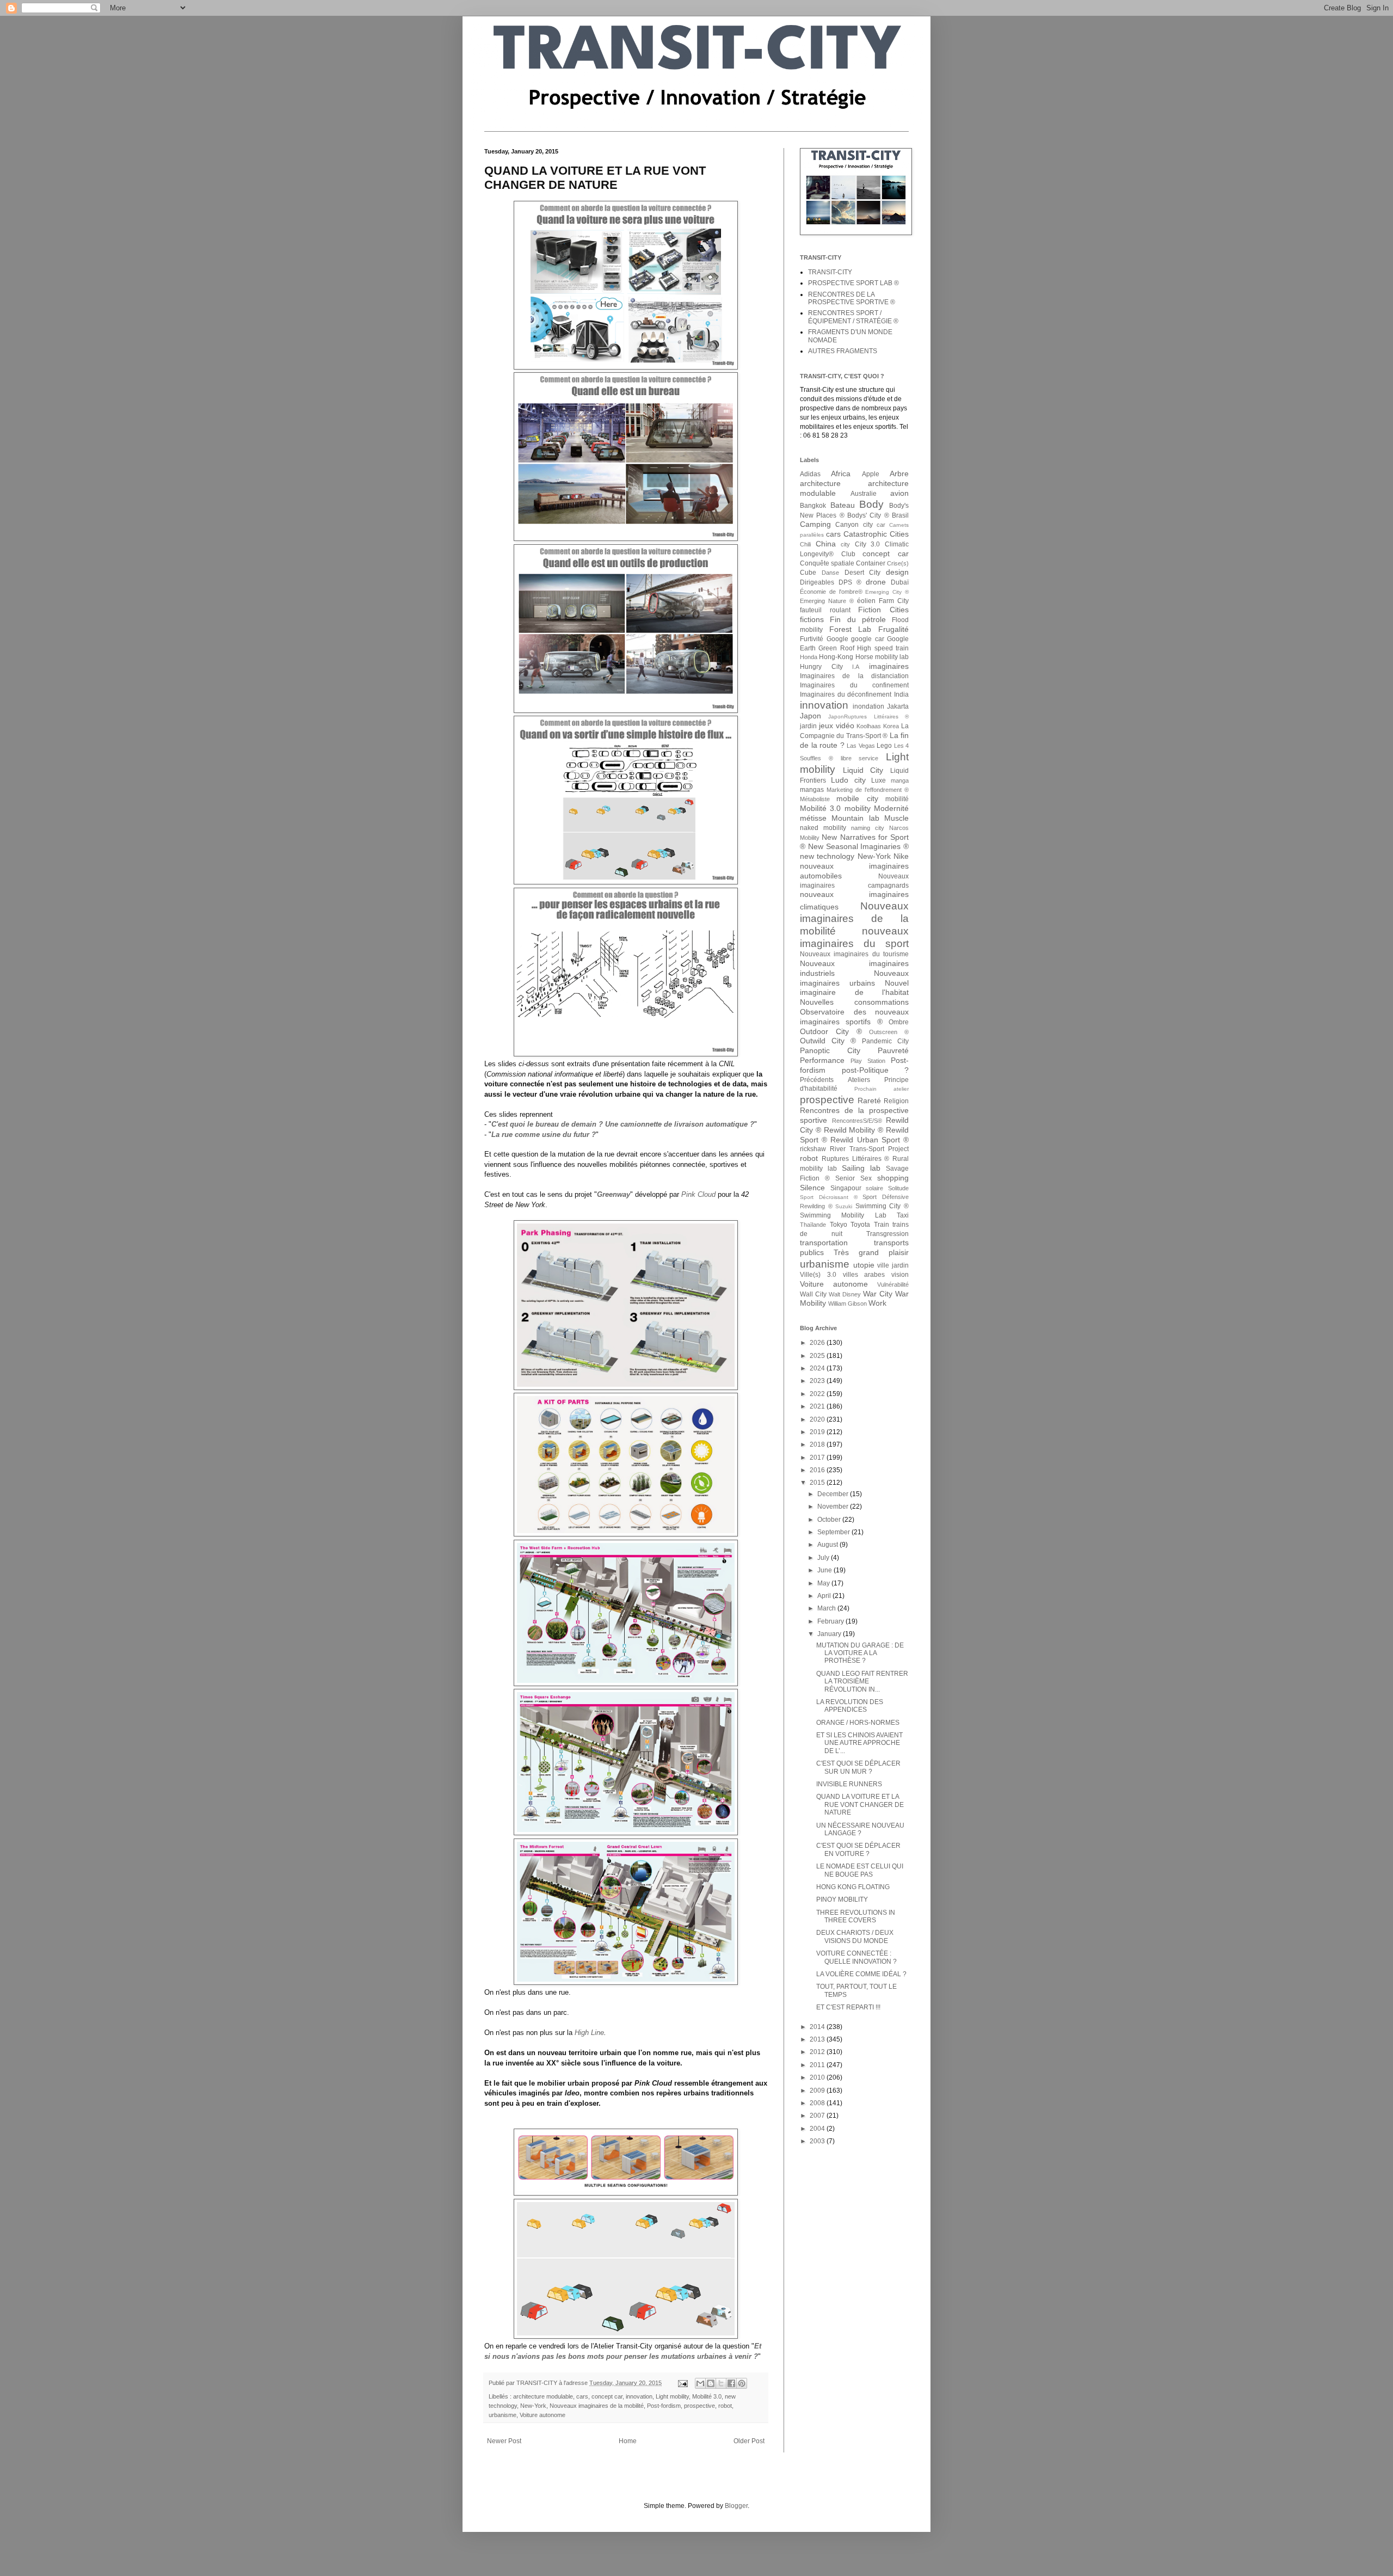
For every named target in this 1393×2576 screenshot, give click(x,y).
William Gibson (847, 1304)
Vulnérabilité (893, 1284)
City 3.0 (868, 544)
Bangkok (813, 506)
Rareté (869, 1101)
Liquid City (863, 770)
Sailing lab (861, 1168)
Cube (808, 573)
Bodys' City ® (868, 515)
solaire (874, 1188)
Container (871, 563)
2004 (818, 2129)
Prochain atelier (882, 1089)
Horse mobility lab (882, 657)
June (825, 1570)
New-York (533, 2406)
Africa (841, 474)
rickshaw (813, 1149)
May (824, 1583)
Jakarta (898, 706)
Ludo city (848, 780)
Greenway (614, 1194)
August (828, 1545)
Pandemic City (885, 1041)
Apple (871, 474)
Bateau (843, 505)
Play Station (868, 1061)
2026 (818, 1343)
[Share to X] (721, 2383)
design (897, 572)
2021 (818, 1406)
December (834, 1494)
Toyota (860, 1225)
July (824, 1558)
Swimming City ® (882, 1206)
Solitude (898, 1188)
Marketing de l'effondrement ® (868, 790)
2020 (818, 1419)
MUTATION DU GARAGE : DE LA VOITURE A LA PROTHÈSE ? (860, 1653)
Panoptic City (830, 1050)
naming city (868, 828)
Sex (866, 1178)
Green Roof (836, 648)
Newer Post (504, 2441)
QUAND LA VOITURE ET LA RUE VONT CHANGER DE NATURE (860, 1805)
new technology (827, 856)
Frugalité (893, 629)
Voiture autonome (543, 2415)
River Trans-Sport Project (869, 1149)
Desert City (863, 573)
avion (899, 493)
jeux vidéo (837, 726)
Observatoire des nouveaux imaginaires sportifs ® (854, 1017)
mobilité (897, 799)
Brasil (900, 515)
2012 (818, 2052)
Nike (901, 856)
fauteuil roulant (825, 610)
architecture (820, 483)
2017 (818, 1458)
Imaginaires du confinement (854, 685)
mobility (858, 808)
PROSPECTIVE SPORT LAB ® (853, 283)
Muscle (896, 818)
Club (848, 554)
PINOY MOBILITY (842, 1899)
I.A (856, 667)
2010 (818, 2077)
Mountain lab (855, 818)
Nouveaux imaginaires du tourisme (854, 954)
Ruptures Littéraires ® (856, 1159)
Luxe (879, 780)
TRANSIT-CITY (830, 272)
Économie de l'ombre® (831, 592)
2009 (818, 2091)
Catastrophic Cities (876, 534)
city (845, 544)
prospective (699, 2406)
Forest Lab (850, 629)
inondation (868, 706)
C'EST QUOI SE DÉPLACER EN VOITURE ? (858, 1849)
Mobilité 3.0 (707, 2396)
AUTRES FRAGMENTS (843, 351)
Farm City (894, 601)
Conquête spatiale (827, 563)
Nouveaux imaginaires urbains (854, 978)
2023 (818, 1381)
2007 (818, 2116)
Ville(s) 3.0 (818, 1275)
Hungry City (821, 667)
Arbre (899, 474)
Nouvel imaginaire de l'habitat (854, 988)
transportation (824, 1243)
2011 (818, 2065)
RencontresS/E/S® (857, 1121)
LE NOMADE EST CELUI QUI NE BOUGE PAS (860, 1870)
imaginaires (889, 666)
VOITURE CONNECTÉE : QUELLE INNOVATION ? (856, 1957)
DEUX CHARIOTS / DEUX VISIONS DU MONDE (855, 1936)
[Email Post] (682, 2383)
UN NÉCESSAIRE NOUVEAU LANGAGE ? (860, 1829)
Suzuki (844, 1206)
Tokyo (839, 1225)
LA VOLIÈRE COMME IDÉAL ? (861, 1974)
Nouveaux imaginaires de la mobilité (597, 2406)
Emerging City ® (887, 592)
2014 (818, 2027)
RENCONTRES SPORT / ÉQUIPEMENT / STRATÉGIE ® (853, 317)
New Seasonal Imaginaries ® (858, 846)
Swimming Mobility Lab (843, 1215)
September (834, 1532)
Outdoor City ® (831, 1031)
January (830, 1634)
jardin (808, 726)
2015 (818, 1483)
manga (900, 780)
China (826, 544)
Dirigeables (817, 582)
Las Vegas (861, 746)
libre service (860, 758)
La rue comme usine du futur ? (544, 1135)
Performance (822, 1060)
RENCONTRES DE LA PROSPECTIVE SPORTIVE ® (852, 298)
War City (878, 1294)
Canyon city (854, 525)
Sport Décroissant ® (829, 1197)
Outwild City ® (828, 1041)
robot (725, 2406)
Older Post (749, 2441)
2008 (818, 2103)
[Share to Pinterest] (742, 2383)
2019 (818, 1432)
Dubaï (900, 582)
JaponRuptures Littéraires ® (868, 717)
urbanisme (503, 2415)
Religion (896, 1101)
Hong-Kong (836, 657)
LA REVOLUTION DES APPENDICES (850, 1706)
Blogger (736, 2506)
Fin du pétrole (858, 619)
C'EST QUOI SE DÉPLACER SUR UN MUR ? (858, 1767)
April (825, 1596)
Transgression (887, 1234)
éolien (866, 601)
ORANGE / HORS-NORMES (858, 1723)
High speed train (883, 648)
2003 (818, 2141)
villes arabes (864, 1275)
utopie (864, 1265)
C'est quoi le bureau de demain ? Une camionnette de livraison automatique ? (623, 1124)
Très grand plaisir (871, 1252)
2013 (818, 2039)
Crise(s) (898, 563)
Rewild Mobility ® (854, 1130)
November (834, 1507)
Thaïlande (813, 1225)
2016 (818, 1470)
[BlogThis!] (711, 2383)
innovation (639, 2396)
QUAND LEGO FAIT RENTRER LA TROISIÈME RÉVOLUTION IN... (862, 1682)
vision (900, 1275)
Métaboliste (815, 799)
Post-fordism (664, 2406)
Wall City (813, 1294)
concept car (607, 2396)
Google (837, 639)
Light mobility (672, 2396)
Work (877, 1303)
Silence (812, 1188)
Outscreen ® (889, 1032)
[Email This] (700, 2383)
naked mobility (823, 828)
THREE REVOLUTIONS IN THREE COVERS (856, 1916)
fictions (812, 619)
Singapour (846, 1188)
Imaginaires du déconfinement (846, 694)
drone (876, 582)
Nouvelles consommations (854, 1002)
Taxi (903, 1215)
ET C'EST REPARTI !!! (848, 2007)
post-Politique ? (876, 1070)
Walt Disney (845, 1294)
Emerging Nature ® (827, 601)
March (827, 1608)
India (901, 694)
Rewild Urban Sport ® (870, 1140)
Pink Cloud (698, 1194)
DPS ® (850, 582)
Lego (884, 746)
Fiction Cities (883, 610)
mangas (812, 790)
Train (882, 1225)
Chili (805, 544)
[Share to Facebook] (731, 2383)
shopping (893, 1178)
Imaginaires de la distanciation (854, 676)
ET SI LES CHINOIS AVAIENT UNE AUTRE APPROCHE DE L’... (859, 1743)
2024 (818, 1368)
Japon (810, 716)
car (881, 525)
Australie (864, 494)
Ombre (899, 1022)
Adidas (810, 474)
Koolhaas (869, 726)
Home (628, 2441)
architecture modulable (543, 2396)
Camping (815, 524)
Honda (809, 657)
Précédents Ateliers (835, 1080)
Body (871, 504)
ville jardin (893, 1265)
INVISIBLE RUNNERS (849, 1784)
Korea (891, 726)
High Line (589, 2033)
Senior (845, 1178)
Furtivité (812, 639)
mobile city (857, 798)
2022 (818, 1394)
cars (582, 2396)
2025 (818, 1356)
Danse (830, 573)
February (831, 1621)
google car (868, 639)
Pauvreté (893, 1050)
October (830, 1520)
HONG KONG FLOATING (853, 1887)
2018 (818, 1444)
